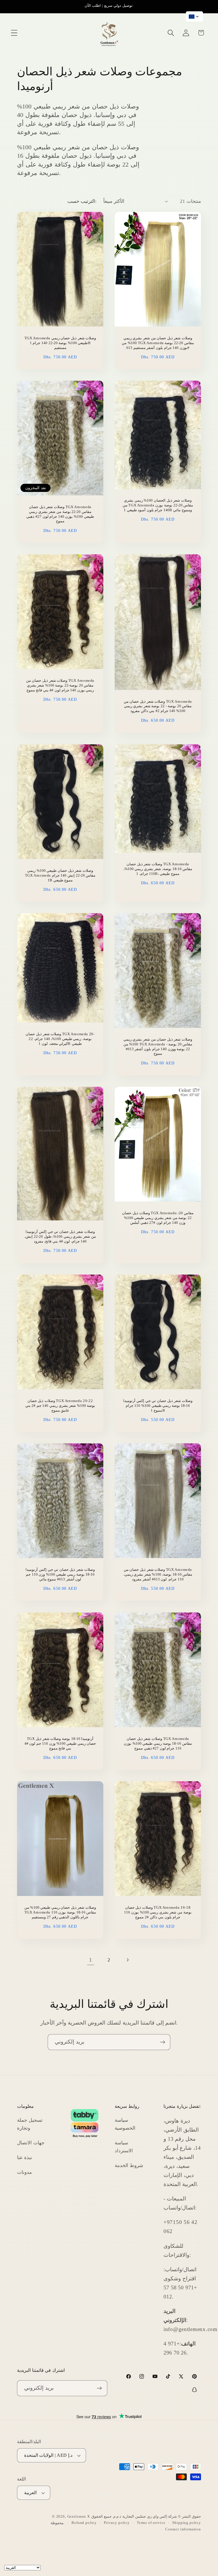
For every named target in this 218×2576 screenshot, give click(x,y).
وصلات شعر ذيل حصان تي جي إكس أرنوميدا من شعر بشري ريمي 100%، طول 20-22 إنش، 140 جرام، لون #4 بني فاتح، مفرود (60, 1236)
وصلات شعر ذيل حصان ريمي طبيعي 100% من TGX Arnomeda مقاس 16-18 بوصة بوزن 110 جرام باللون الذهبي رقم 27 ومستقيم (60, 1912)
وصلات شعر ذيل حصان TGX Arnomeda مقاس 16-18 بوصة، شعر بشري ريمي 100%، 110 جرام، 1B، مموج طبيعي (158, 869)
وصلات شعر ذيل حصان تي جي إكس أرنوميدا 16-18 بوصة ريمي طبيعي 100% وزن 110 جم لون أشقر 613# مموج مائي (60, 1574)
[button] (14, 33)
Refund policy (84, 2523)
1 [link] (91, 1960)
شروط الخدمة (129, 2165)
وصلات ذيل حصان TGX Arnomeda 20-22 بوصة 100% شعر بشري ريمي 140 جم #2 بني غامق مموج (60, 1406)
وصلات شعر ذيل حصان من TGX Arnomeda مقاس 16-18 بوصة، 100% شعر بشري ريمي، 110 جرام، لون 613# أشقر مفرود (158, 1574)
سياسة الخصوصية (125, 2124)
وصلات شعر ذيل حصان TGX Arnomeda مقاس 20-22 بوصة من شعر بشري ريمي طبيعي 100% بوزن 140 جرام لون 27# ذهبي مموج (60, 514)
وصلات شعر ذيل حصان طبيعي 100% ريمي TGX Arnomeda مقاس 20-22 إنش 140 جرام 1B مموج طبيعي (60, 875)
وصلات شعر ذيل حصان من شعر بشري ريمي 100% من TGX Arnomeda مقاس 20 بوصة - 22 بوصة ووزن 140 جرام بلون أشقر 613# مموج (158, 1047)
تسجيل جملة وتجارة (30, 2124)
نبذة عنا (25, 2158)
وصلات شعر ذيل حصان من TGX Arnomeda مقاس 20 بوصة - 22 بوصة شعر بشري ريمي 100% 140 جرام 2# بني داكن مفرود (158, 706)
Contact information (183, 2529)
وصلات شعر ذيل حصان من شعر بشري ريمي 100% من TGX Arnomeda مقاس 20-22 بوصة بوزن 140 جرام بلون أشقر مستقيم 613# (158, 343)
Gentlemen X (79, 2516)
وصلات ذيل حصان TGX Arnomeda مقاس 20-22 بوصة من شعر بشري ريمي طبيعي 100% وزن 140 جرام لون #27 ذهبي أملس (158, 1218)
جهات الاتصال (31, 2143)
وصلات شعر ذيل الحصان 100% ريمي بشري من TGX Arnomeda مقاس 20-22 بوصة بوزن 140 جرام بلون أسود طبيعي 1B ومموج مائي (158, 505)
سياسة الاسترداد (124, 2147)
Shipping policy (187, 2523)
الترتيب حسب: (82, 201)
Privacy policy (117, 2523)
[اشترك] (163, 2042)
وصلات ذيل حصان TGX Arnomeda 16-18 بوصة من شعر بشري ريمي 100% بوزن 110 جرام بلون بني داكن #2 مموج (158, 1912)
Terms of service (151, 2523)
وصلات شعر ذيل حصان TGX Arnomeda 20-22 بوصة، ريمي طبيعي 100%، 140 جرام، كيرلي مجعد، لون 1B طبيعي (60, 1039)
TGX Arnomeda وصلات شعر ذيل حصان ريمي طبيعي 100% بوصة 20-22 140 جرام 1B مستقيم (60, 343)
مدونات (24, 2172)
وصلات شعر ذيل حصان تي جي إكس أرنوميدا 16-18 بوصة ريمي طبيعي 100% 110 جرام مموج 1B (158, 1406)
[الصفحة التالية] (127, 1960)
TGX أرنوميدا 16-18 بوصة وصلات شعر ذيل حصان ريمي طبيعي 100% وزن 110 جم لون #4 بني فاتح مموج (60, 1743)
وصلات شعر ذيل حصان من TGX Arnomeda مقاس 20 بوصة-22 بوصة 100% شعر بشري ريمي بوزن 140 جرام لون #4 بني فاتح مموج (60, 685)
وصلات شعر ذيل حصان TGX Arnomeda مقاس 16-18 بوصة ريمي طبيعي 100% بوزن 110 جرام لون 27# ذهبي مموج (158, 1743)
